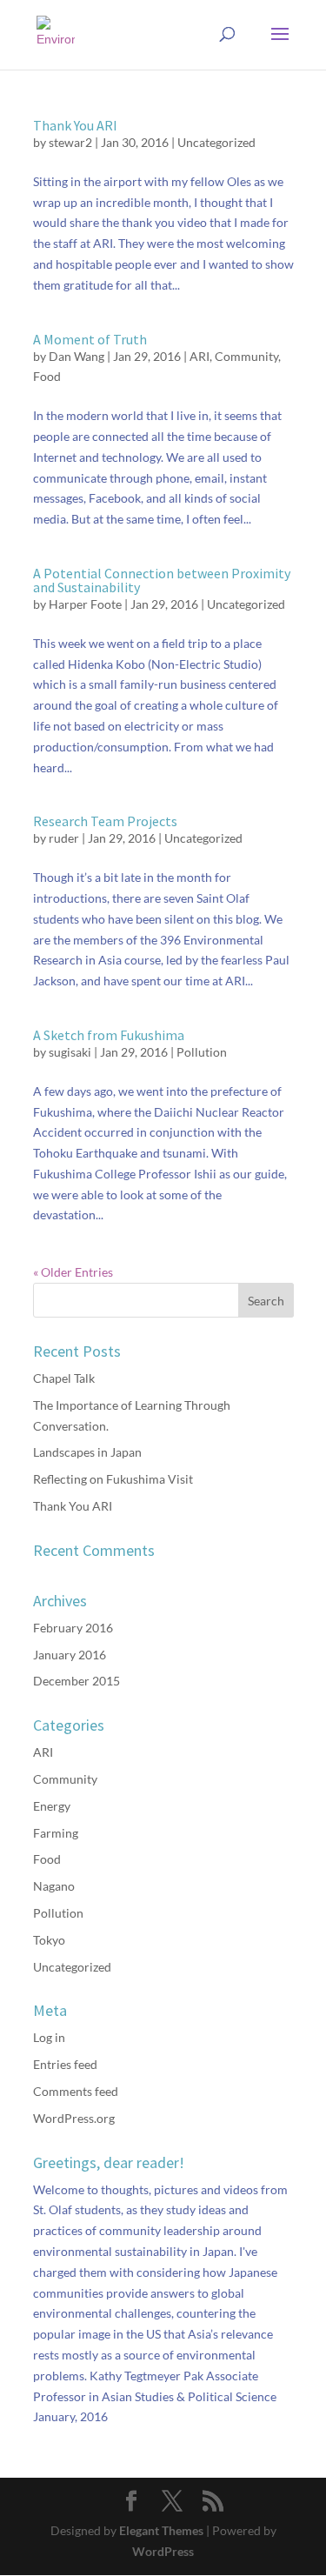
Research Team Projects (105, 821)
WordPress (163, 2551)
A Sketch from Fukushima (109, 1035)
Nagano (54, 1886)
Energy (52, 1806)
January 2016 (70, 1655)
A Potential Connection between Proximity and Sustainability (162, 580)
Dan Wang (77, 356)
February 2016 (73, 1628)
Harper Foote (85, 604)
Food (47, 376)
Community (246, 356)
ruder (64, 838)
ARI (200, 356)
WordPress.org (74, 2118)
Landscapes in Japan (87, 1452)
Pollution (202, 1052)
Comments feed (76, 2091)
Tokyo (49, 1940)
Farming (56, 1833)
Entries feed (65, 2064)
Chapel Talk (64, 1378)
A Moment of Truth (90, 339)
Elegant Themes (161, 2530)
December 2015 (77, 1681)
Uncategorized (216, 142)
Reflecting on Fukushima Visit (113, 1479)
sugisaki (70, 1052)
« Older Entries (73, 1272)
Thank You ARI (75, 125)
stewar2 (70, 142)
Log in (49, 2037)
